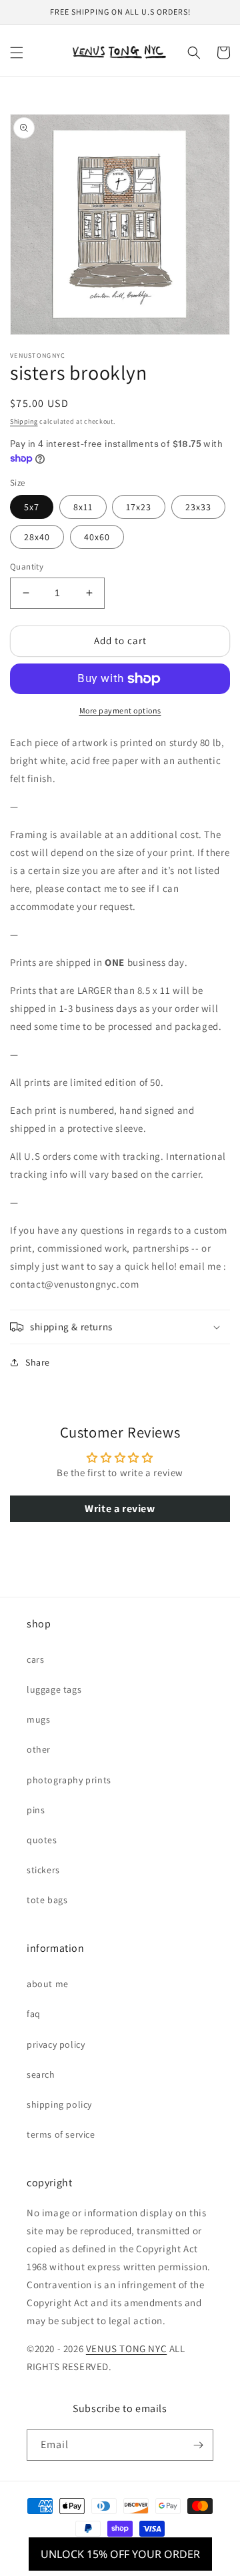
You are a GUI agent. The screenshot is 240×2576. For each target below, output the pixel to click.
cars (35, 1659)
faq (34, 2014)
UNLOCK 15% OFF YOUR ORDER (120, 2554)
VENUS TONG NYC (126, 2349)
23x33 (198, 507)
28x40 (37, 537)
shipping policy (59, 2104)
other (39, 1749)
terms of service (61, 2134)
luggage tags (54, 1689)
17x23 (139, 507)
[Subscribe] (198, 2445)
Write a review (120, 1508)
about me (48, 1984)
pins (36, 1810)
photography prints (69, 1780)
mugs (38, 1719)
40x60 (97, 537)
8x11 (83, 507)
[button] (17, 53)
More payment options (120, 710)
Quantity (27, 567)
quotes (42, 1840)
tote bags (47, 1900)
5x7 (32, 507)
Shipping (24, 421)
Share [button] (38, 1362)
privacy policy (56, 2044)
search (41, 2074)
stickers (43, 1870)
